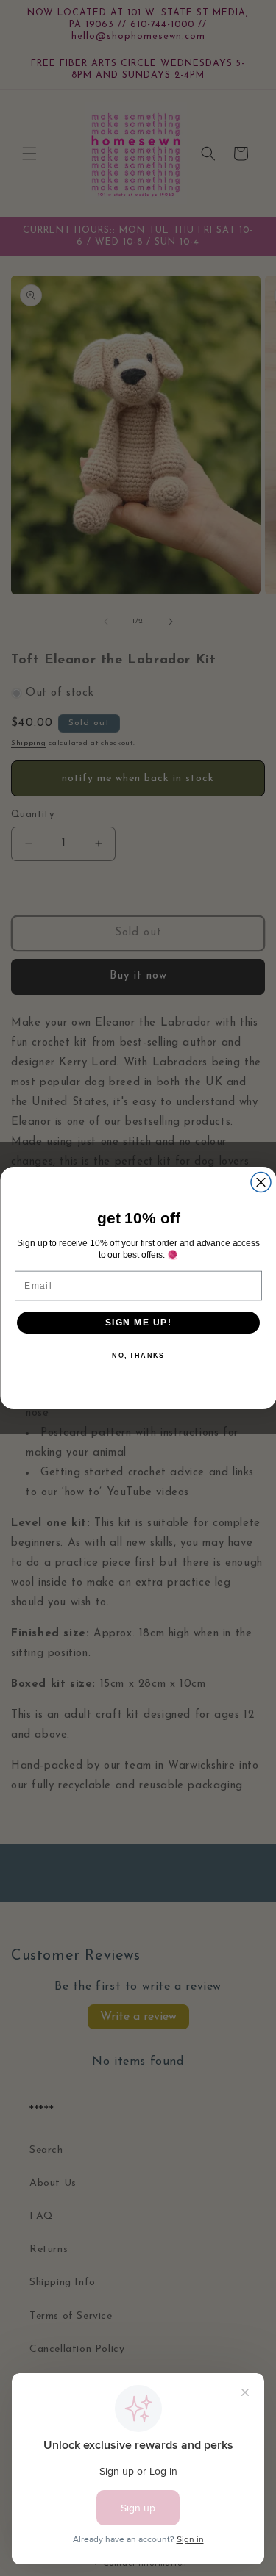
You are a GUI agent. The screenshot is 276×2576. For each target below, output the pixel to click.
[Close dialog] (261, 1183)
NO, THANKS (138, 1356)
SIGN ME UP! (138, 1322)
